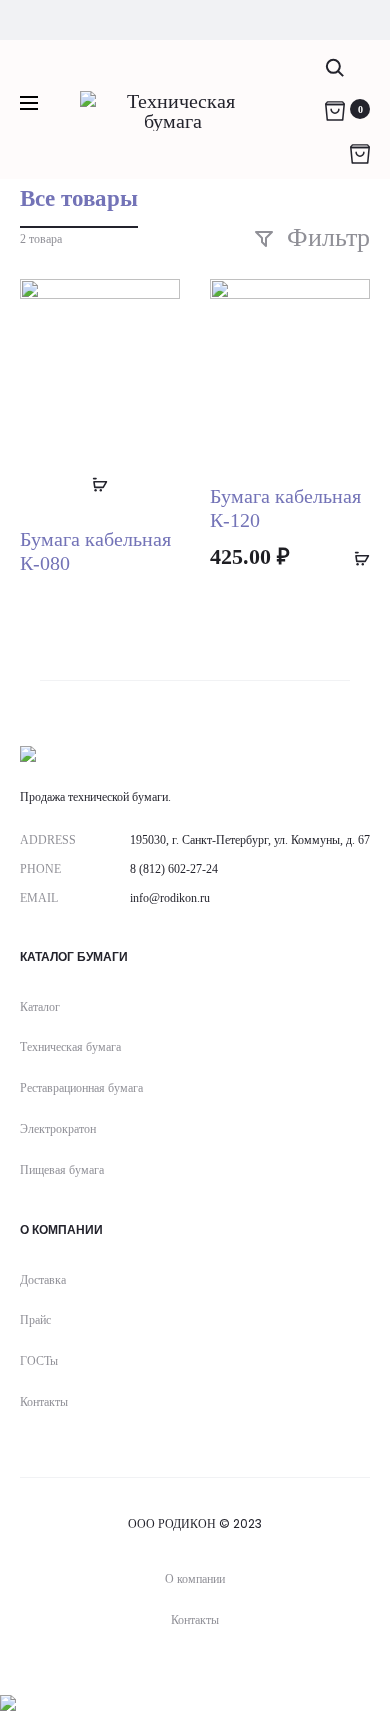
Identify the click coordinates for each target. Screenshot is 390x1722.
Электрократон (58, 1129)
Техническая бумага (70, 1047)
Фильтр (325, 237)
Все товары (79, 198)
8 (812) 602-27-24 (174, 869)
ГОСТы (39, 1361)
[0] (335, 109)
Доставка (43, 1280)
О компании (195, 1578)
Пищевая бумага (62, 1170)
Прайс (35, 1320)
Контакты (44, 1402)
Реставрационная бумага (81, 1088)
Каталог (40, 1007)
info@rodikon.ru (170, 898)
